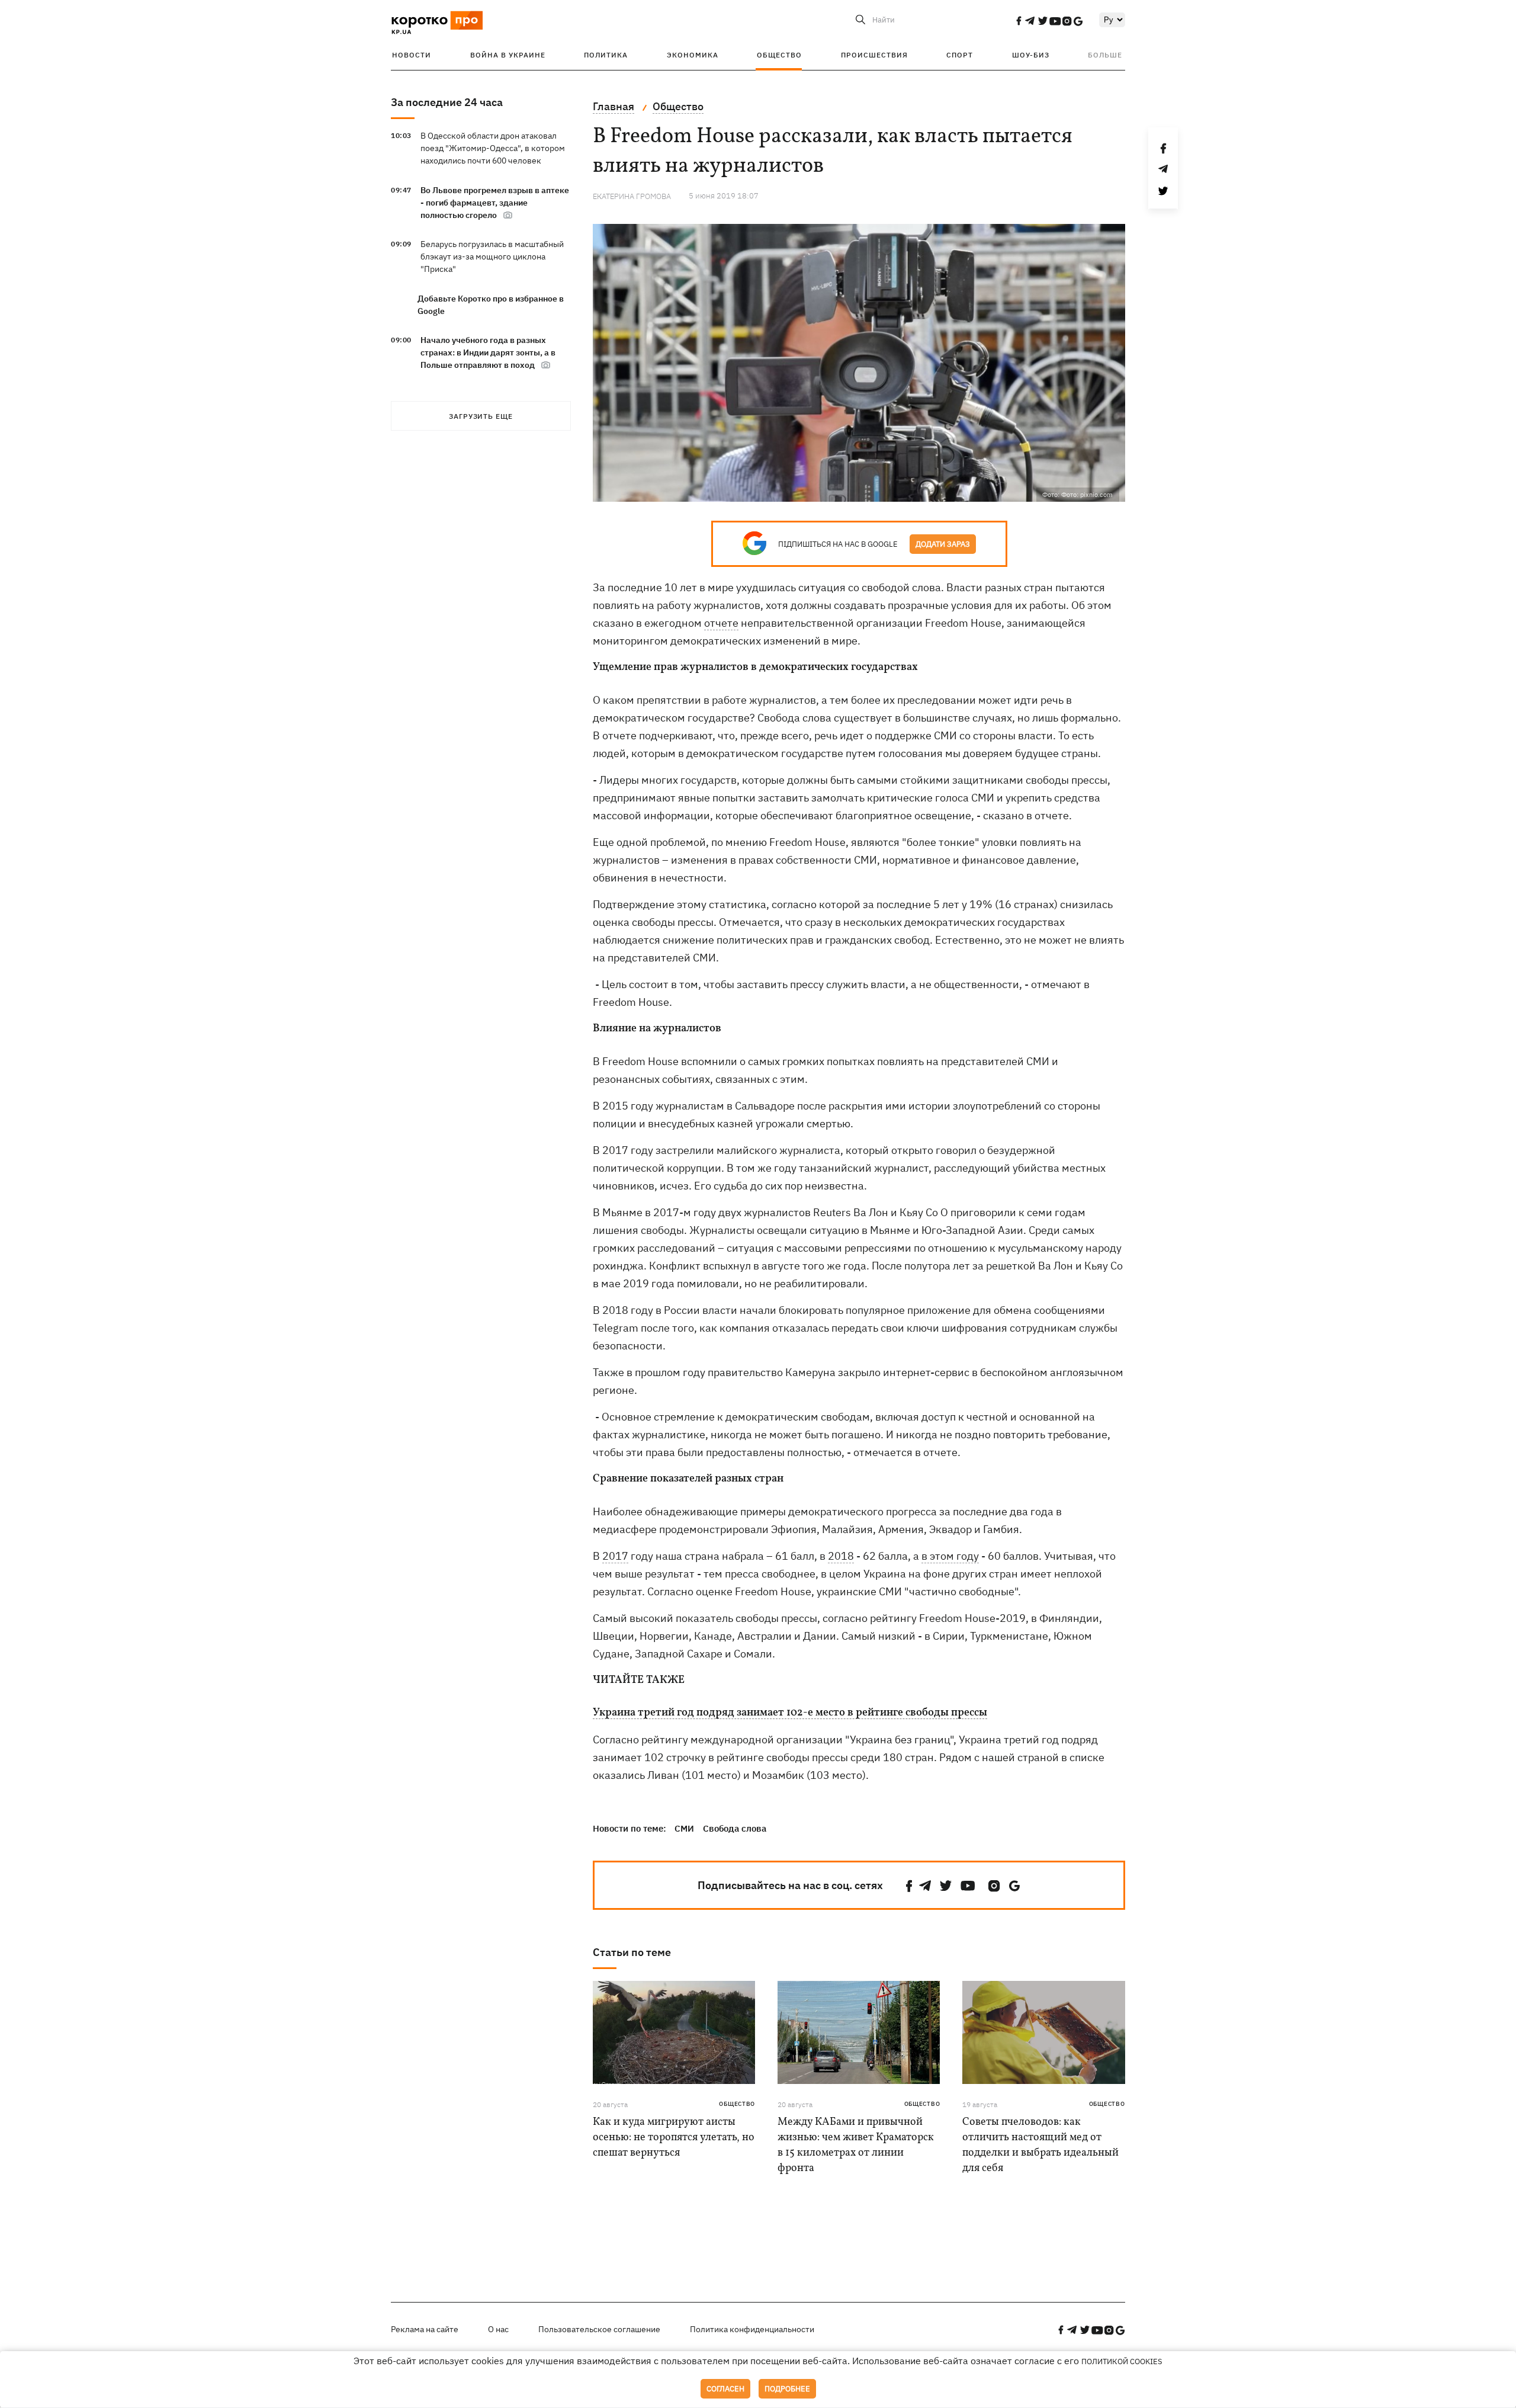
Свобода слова (735, 1828)
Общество (779, 55)
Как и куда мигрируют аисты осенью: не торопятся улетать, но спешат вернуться (674, 2138)
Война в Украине (508, 55)
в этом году (950, 1556)
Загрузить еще (481, 416)
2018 (841, 1556)
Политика (606, 55)
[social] (1019, 21)
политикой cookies (1122, 2361)
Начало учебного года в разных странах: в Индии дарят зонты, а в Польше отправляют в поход (488, 352)
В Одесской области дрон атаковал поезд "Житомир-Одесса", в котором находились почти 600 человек (493, 148)
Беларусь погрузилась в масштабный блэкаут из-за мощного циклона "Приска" (492, 256)
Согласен (725, 2389)
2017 (615, 1556)
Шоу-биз (1031, 55)
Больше (1105, 55)
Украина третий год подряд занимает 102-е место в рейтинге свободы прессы (790, 1713)
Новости (412, 55)
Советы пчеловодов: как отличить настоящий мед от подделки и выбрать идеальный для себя (1040, 2145)
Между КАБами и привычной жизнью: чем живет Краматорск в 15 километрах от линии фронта (856, 2145)
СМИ (684, 1828)
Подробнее (787, 2389)
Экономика (693, 55)
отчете (721, 623)
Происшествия (874, 55)
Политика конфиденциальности (752, 2329)
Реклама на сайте (425, 2329)
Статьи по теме (632, 1952)
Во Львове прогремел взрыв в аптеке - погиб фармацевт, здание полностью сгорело (495, 203)
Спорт (960, 55)
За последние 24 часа (447, 102)
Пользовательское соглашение (599, 2329)
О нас (498, 2329)
